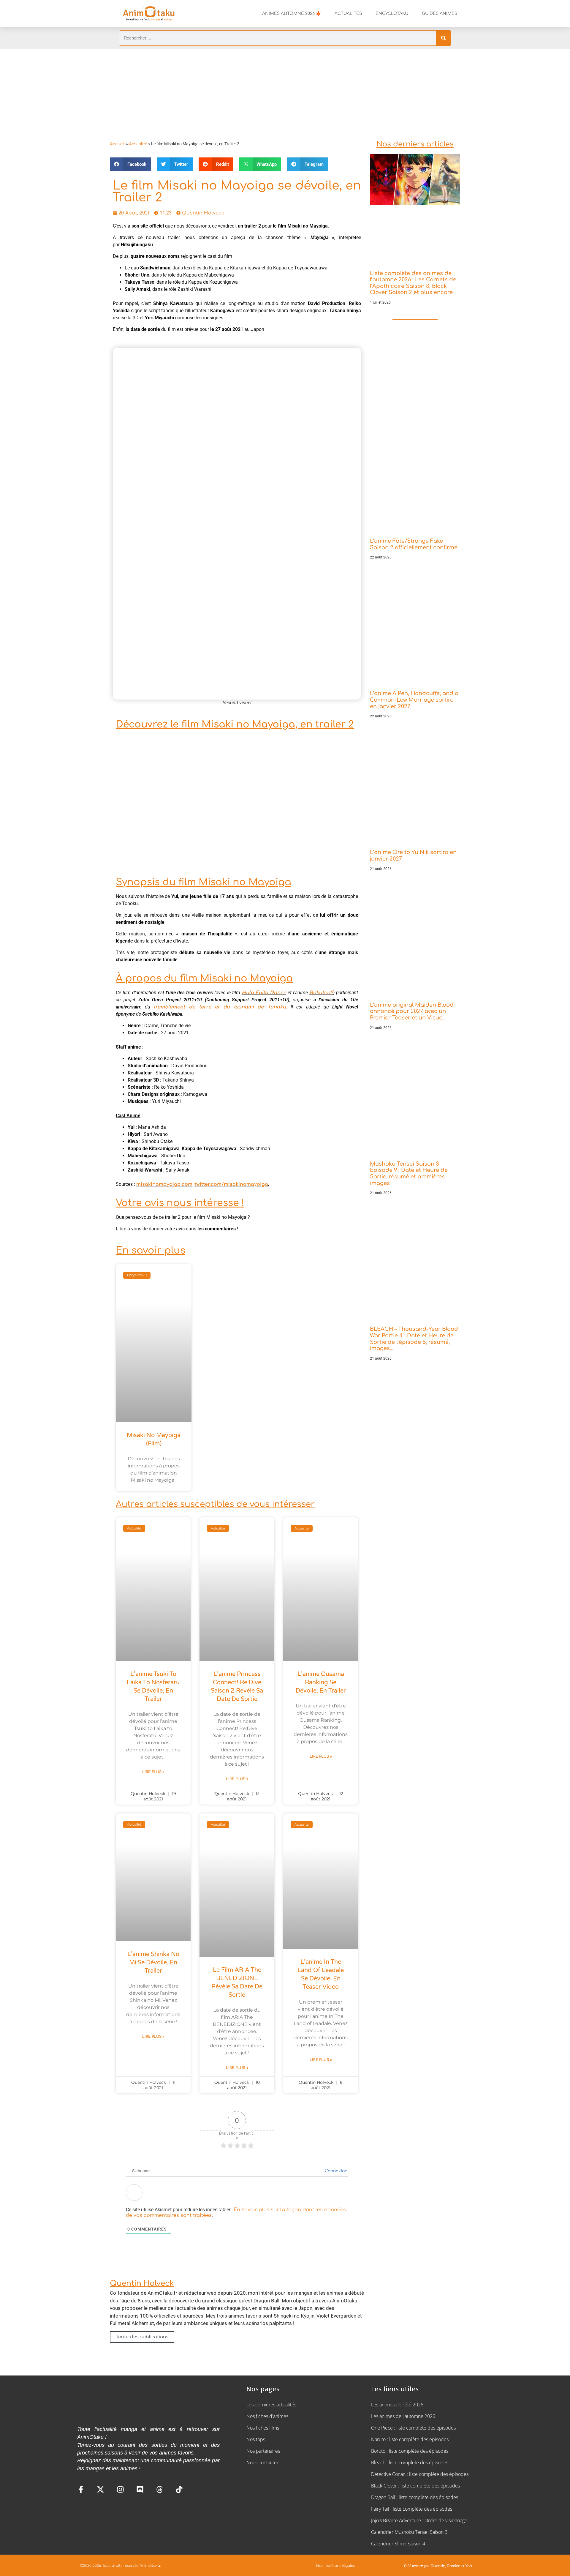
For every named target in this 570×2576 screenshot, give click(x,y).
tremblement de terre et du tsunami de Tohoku (220, 1007)
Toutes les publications (142, 2337)
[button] (130, 164)
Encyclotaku (392, 14)
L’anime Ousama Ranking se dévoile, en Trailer (321, 1682)
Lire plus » (153, 1772)
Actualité (138, 144)
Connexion (335, 2171)
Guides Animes (440, 14)
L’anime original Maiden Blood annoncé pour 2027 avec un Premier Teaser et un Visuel (412, 1011)
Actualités (348, 14)
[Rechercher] (444, 38)
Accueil (117, 144)
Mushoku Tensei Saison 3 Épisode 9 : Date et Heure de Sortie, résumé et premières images (409, 1173)
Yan (469, 2566)
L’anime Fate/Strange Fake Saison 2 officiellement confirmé (414, 544)
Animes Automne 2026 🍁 (292, 14)
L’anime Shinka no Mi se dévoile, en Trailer (153, 1963)
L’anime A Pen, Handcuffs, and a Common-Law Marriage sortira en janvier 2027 (414, 700)
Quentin (438, 2566)
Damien (454, 2566)
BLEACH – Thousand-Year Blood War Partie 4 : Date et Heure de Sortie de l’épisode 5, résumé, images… (414, 1339)
